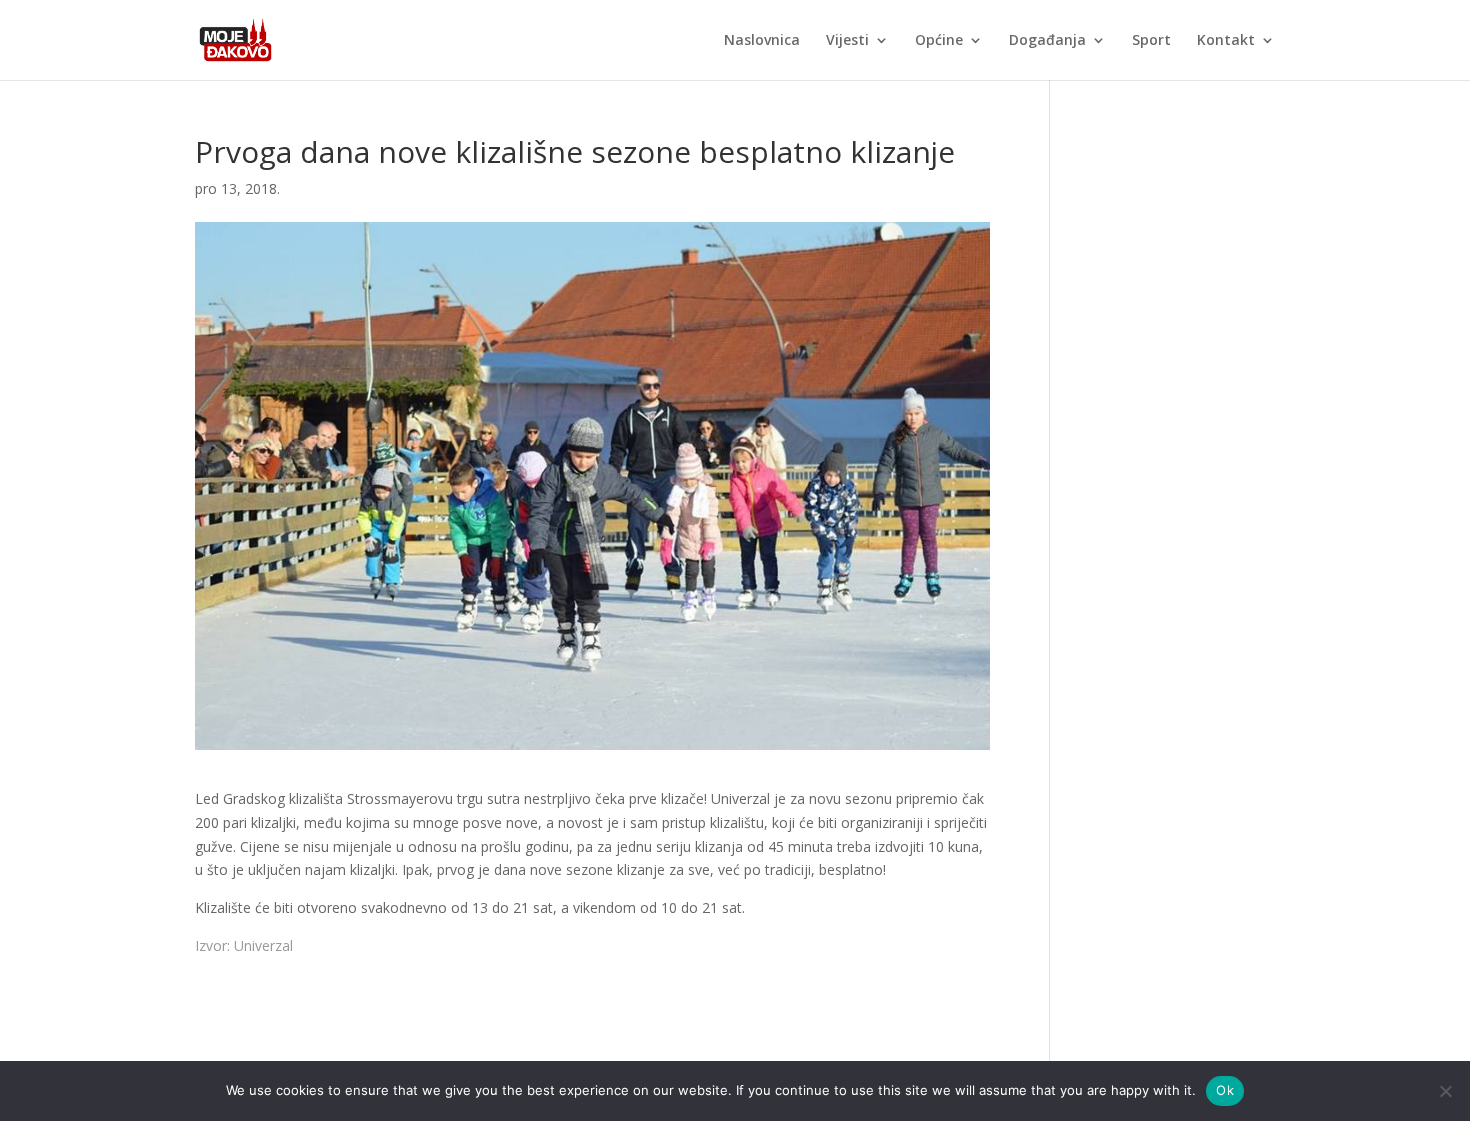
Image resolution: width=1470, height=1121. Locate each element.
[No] (1445, 1091)
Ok (1225, 1090)
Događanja (1047, 41)
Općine (939, 41)
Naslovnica (762, 41)
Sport (1151, 41)
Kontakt (1226, 41)
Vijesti (847, 41)
